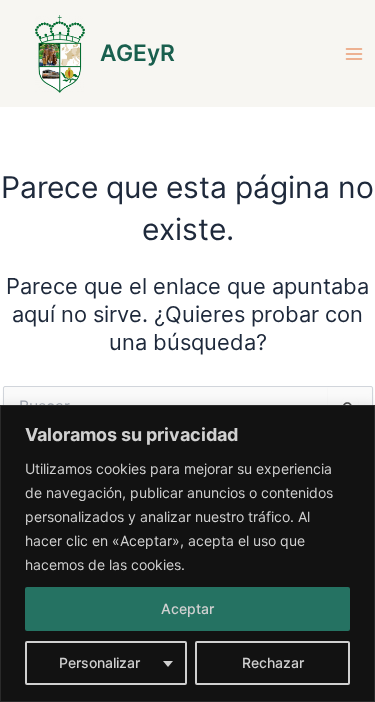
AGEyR (137, 53)
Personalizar (99, 662)
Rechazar (273, 662)
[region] (187, 553)
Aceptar (187, 608)
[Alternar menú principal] (354, 54)
